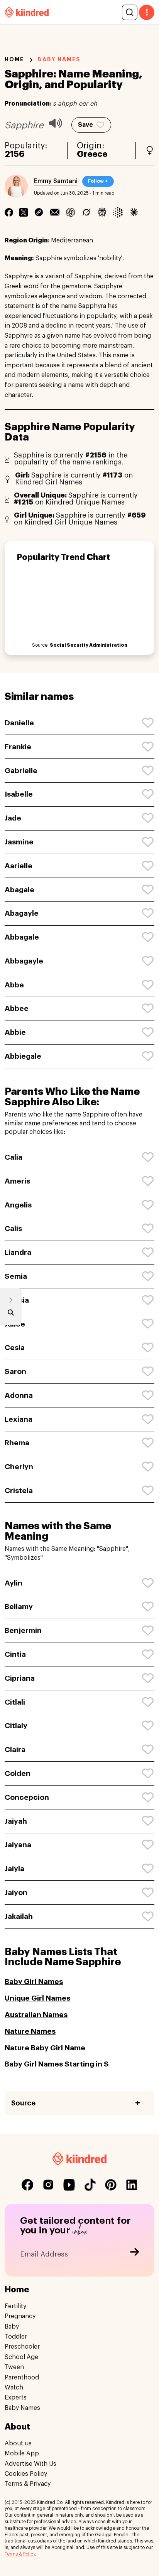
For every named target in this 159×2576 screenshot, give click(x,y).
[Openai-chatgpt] (70, 212)
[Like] (148, 723)
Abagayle (22, 913)
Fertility (15, 2306)
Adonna (19, 1395)
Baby (12, 2327)
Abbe (14, 985)
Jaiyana (18, 1845)
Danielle (19, 723)
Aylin (14, 1583)
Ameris (17, 1181)
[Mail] (55, 212)
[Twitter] (24, 212)
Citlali (15, 1702)
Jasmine (19, 842)
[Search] (130, 12)
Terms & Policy (20, 2554)
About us (18, 2443)
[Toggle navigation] (147, 12)
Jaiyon (16, 1892)
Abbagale (22, 937)
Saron (15, 1371)
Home (14, 59)
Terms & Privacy (28, 2484)
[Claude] (134, 212)
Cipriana (20, 1678)
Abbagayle (24, 961)
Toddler (16, 2337)
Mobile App (22, 2453)
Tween (14, 2367)
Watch (14, 2388)
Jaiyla (14, 1869)
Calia (14, 1157)
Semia (16, 1276)
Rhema (17, 1443)
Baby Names (22, 2408)
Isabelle (19, 794)
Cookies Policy (26, 2474)
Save (85, 125)
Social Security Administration (89, 645)
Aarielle (19, 866)
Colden (18, 1773)
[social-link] (27, 2185)
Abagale (19, 890)
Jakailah (19, 1916)
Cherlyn (19, 1467)
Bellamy (19, 1607)
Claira (15, 1750)
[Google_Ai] (118, 212)
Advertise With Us (30, 2464)
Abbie (15, 1032)
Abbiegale (23, 1056)
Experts (16, 2398)
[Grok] (86, 212)
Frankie (18, 747)
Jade (13, 818)
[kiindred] (27, 12)
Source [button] (23, 2103)
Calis (13, 1228)
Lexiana (19, 1419)
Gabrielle (21, 771)
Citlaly (16, 1726)
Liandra (18, 1252)
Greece (92, 154)
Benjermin (23, 1630)
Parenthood (22, 2378)
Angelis (18, 1205)
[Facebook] (9, 212)
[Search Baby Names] (11, 1314)
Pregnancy (20, 2316)
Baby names (59, 59)
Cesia (15, 1348)
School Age (21, 2357)
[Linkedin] (39, 212)
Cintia (15, 1654)
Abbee (17, 1008)
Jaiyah (16, 1821)
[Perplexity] (102, 212)
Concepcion (27, 1797)
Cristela (19, 1491)
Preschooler (22, 2347)
